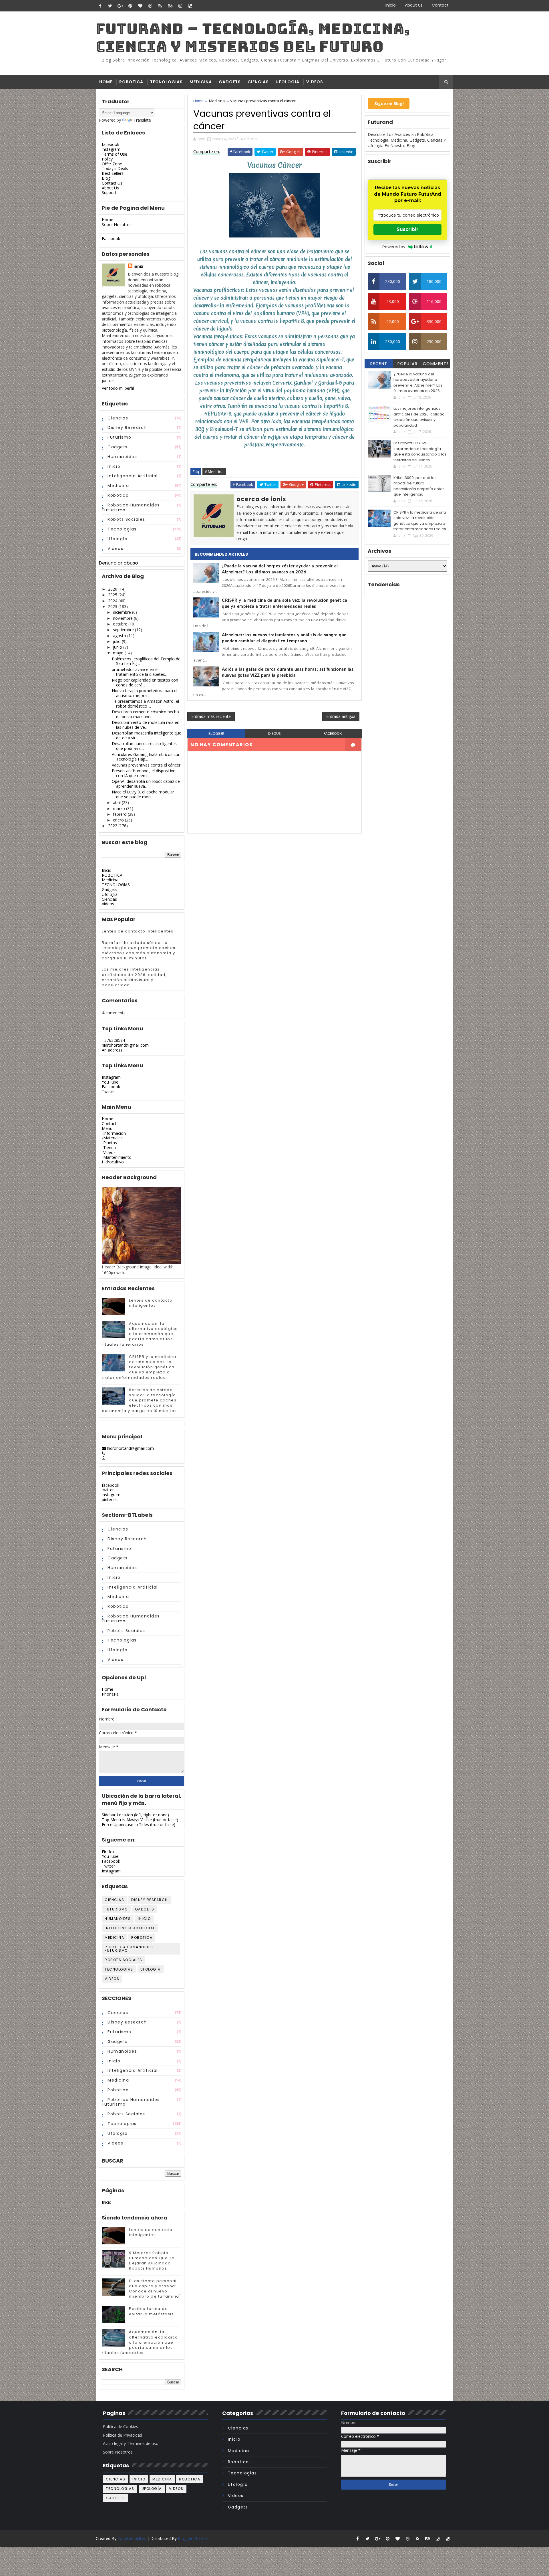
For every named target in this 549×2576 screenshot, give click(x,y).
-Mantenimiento (117, 1157)
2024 (113, 601)
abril (117, 802)
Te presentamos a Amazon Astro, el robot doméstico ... (145, 704)
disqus (274, 733)
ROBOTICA (131, 82)
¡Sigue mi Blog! (389, 103)
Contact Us (112, 183)
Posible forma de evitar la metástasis (151, 2311)
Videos (115, 549)
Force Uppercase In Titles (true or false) (139, 1824)
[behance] (170, 6)
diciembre (122, 612)
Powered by (394, 247)
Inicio (391, 5)
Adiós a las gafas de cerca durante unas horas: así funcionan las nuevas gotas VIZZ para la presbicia (288, 672)
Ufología (118, 539)
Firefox (108, 1852)
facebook (111, 144)
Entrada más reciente (211, 716)
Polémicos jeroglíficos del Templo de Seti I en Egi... (146, 661)
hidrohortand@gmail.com (125, 1045)
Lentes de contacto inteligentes (138, 931)
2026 (113, 589)
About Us (414, 5)
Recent (379, 364)
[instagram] (180, 6)
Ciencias (118, 418)
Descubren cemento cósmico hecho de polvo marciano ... (145, 714)
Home (106, 82)
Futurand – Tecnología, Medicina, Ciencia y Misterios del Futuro (253, 38)
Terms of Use (115, 154)
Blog (106, 178)
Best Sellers (113, 173)
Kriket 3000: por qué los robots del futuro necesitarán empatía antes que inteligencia (419, 486)
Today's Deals (115, 168)
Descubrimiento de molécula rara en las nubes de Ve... (146, 725)
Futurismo (120, 437)
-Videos (109, 1152)
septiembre (123, 630)
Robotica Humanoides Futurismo (131, 507)
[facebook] (100, 6)
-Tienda (109, 1148)
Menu (107, 1128)
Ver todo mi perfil (118, 388)
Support (109, 192)
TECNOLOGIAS (166, 82)
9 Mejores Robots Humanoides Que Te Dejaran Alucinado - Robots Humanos (152, 2261)
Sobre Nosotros (117, 224)
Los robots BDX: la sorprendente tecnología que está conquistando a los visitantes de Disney (420, 452)
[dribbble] (150, 6)
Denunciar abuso (119, 563)
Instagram (111, 1077)
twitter (108, 1490)
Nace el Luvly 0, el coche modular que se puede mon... (143, 794)
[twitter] (110, 6)
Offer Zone (112, 164)
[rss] (160, 6)
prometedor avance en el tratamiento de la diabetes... (140, 672)
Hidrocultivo (113, 1162)
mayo (118, 653)
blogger (216, 733)
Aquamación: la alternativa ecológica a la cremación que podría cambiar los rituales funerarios (140, 1334)
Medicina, (249, 139)
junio (118, 647)
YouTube (110, 1082)
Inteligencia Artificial (133, 476)
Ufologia (110, 894)
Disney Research (127, 427)
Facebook (111, 238)
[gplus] (120, 6)
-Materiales (112, 1138)
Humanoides (122, 457)
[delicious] (190, 6)
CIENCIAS (258, 82)
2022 (113, 826)
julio (117, 641)
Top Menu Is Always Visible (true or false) (140, 1820)
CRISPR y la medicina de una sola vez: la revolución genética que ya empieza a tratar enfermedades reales (139, 1367)
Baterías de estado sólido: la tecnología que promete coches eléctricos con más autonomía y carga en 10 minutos (139, 951)
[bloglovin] (140, 6)
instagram (111, 149)
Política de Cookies (121, 2426)
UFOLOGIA (288, 82)
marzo (119, 808)
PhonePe (110, 1694)
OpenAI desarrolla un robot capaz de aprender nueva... (146, 784)
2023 (113, 606)
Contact (440, 5)
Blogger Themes (193, 2538)
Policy (107, 159)
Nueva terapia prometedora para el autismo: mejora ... (145, 693)
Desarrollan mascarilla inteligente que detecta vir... (147, 735)
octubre (120, 624)
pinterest (110, 1499)
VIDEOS (315, 82)
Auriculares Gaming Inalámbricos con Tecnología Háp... (146, 757)
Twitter (108, 1091)
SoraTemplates (132, 2538)
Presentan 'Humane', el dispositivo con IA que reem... (144, 773)
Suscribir (407, 229)
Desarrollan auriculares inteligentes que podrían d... (144, 746)
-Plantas (109, 1143)
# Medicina (214, 472)
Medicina (118, 486)
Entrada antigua (341, 716)
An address (112, 1050)
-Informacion (114, 1133)
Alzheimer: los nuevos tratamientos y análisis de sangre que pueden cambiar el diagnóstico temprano (284, 638)
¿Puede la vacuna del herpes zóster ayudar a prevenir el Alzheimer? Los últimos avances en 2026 (280, 569)
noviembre (123, 618)
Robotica (118, 495)
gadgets (118, 447)
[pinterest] (130, 6)
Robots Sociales (126, 519)
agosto (120, 636)
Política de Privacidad (123, 2435)
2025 (113, 595)
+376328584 (113, 1040)
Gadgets (110, 889)
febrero (120, 814)
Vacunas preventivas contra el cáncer (146, 765)
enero (118, 820)
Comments (436, 364)
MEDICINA (201, 82)
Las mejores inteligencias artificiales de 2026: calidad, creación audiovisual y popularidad (134, 977)
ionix (138, 266)
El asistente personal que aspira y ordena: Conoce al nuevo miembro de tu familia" (155, 2289)
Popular (408, 364)
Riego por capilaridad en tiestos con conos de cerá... (145, 682)
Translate (142, 120)
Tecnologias (122, 529)
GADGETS (230, 82)
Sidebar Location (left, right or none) (135, 1815)
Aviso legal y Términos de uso (131, 2443)
